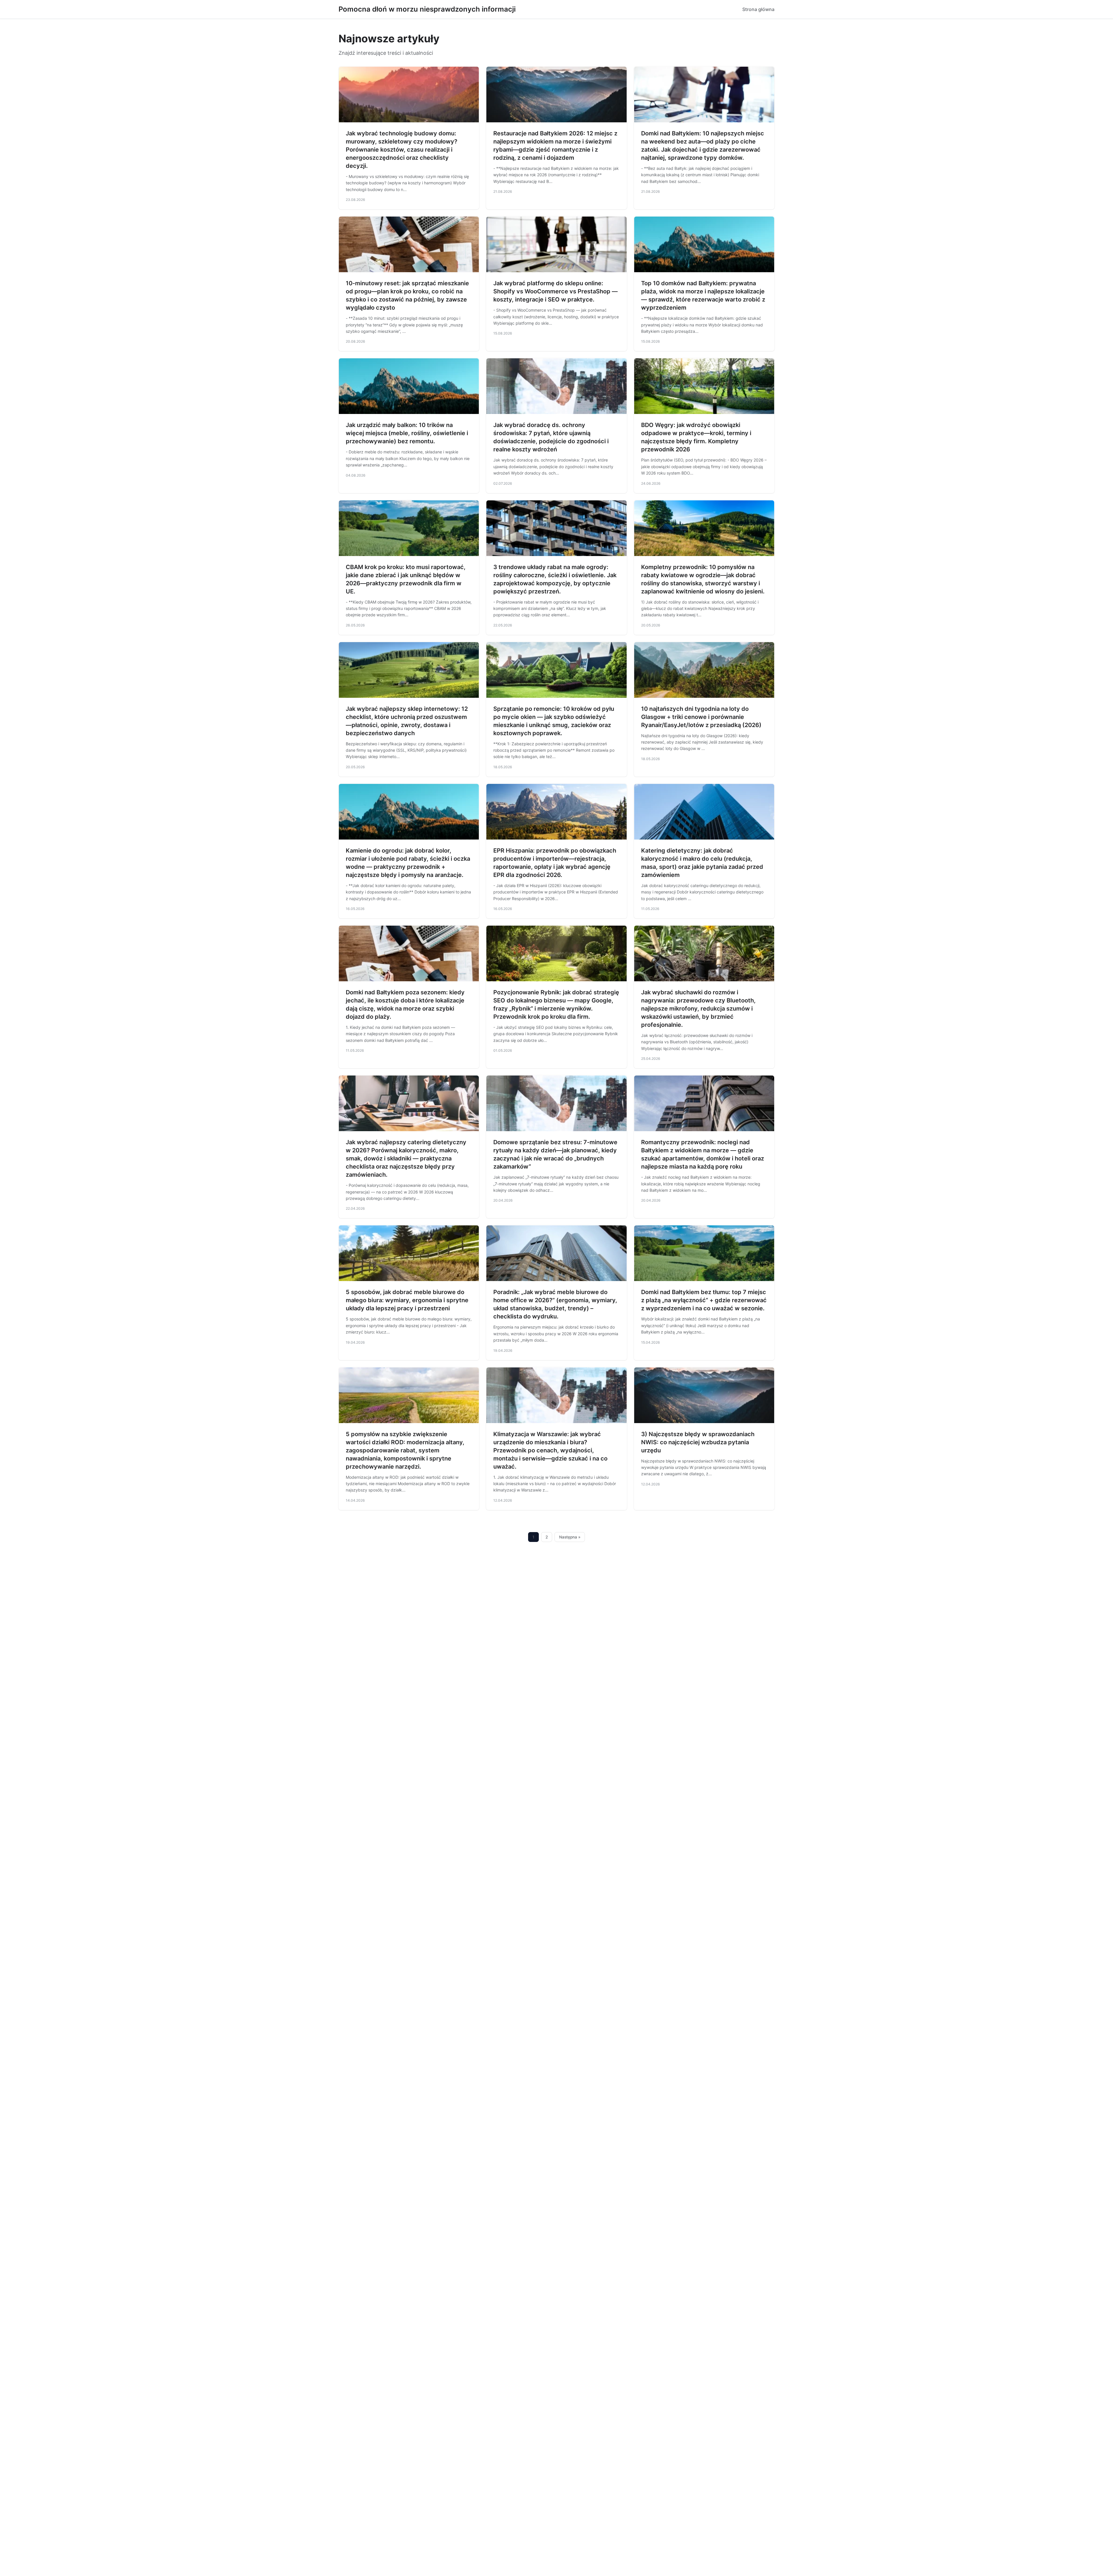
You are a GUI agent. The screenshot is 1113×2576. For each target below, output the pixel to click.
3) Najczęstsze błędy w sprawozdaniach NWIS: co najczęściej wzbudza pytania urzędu (698, 1442)
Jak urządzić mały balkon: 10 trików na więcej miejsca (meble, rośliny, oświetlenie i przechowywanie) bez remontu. (407, 433)
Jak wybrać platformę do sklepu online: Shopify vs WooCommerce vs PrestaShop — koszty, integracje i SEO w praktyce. (555, 291)
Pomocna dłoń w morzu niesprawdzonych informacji (427, 9)
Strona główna (758, 9)
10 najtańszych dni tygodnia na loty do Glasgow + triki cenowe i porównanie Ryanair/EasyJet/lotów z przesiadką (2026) (701, 717)
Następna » (570, 1537)
